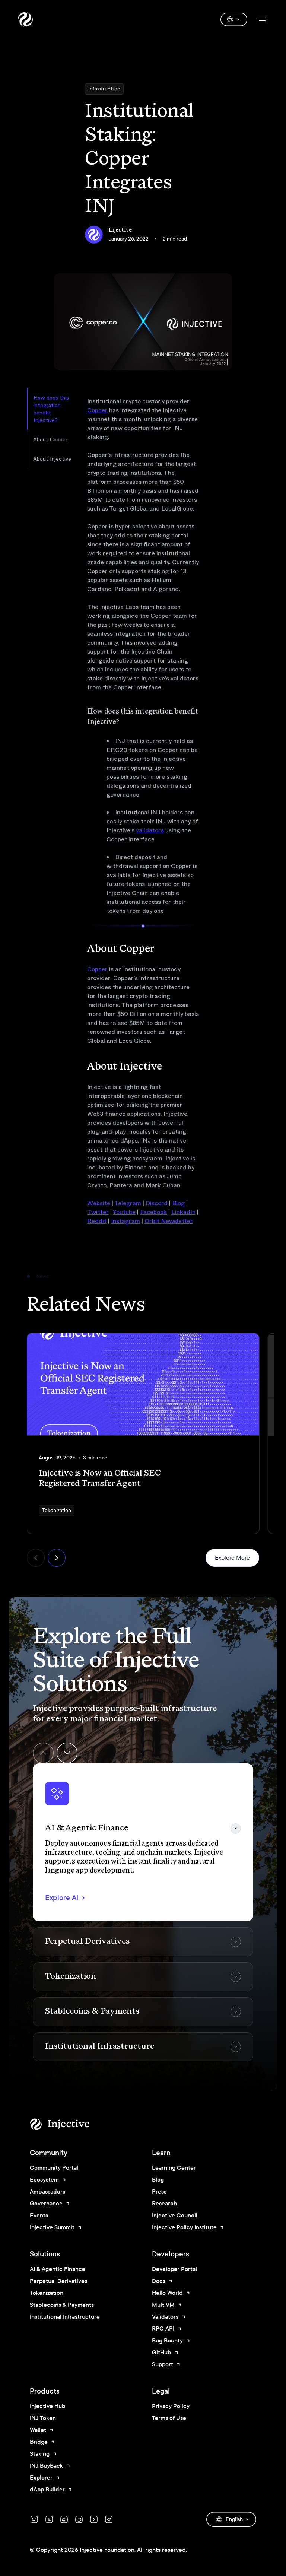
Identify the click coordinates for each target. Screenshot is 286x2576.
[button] (143, 1842)
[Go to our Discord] (34, 2519)
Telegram (128, 1203)
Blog (178, 1203)
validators (150, 830)
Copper (97, 410)
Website (99, 1203)
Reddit (97, 1221)
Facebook (153, 1212)
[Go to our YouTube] (94, 2519)
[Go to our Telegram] (109, 2519)
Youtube (124, 1212)
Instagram (125, 1221)
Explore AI (62, 1898)
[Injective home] (71, 2124)
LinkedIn (183, 1212)
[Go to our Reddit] (64, 2519)
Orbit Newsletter (169, 1221)
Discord (157, 1203)
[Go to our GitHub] (79, 2519)
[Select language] (234, 19)
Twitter (98, 1212)
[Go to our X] (49, 2519)
